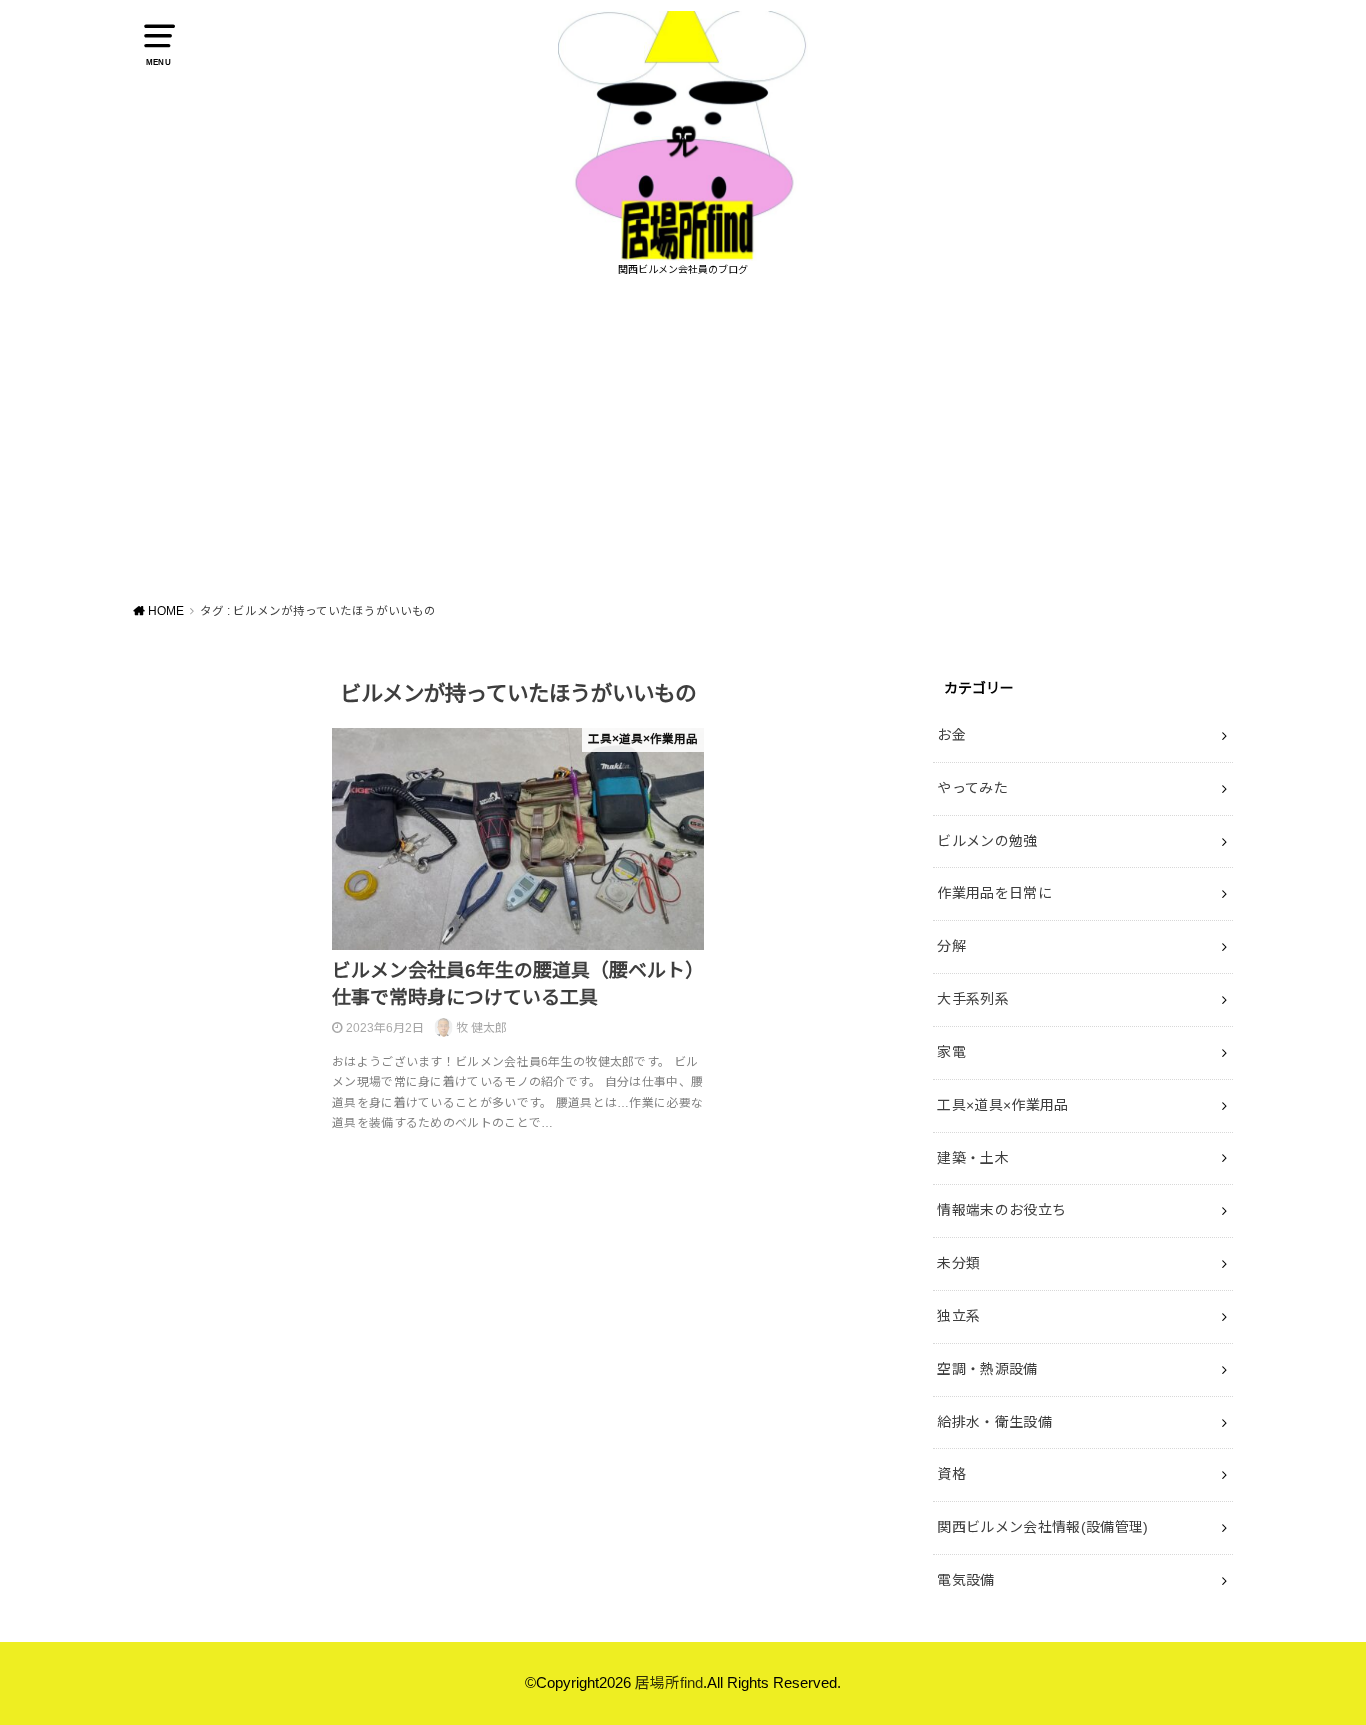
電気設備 (965, 1580)
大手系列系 (973, 999)
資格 (951, 1474)
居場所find (669, 1683)
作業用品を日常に (994, 893)
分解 (951, 946)
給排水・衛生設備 (994, 1422)
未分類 (958, 1263)
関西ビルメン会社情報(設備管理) (1043, 1527)
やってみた (972, 788)
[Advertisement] (683, 438)
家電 (951, 1052)
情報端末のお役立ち (1001, 1210)
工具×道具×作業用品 (1003, 1105)
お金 (951, 735)
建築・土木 (973, 1158)
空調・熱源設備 (987, 1369)
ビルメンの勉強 (987, 841)
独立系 (958, 1316)
